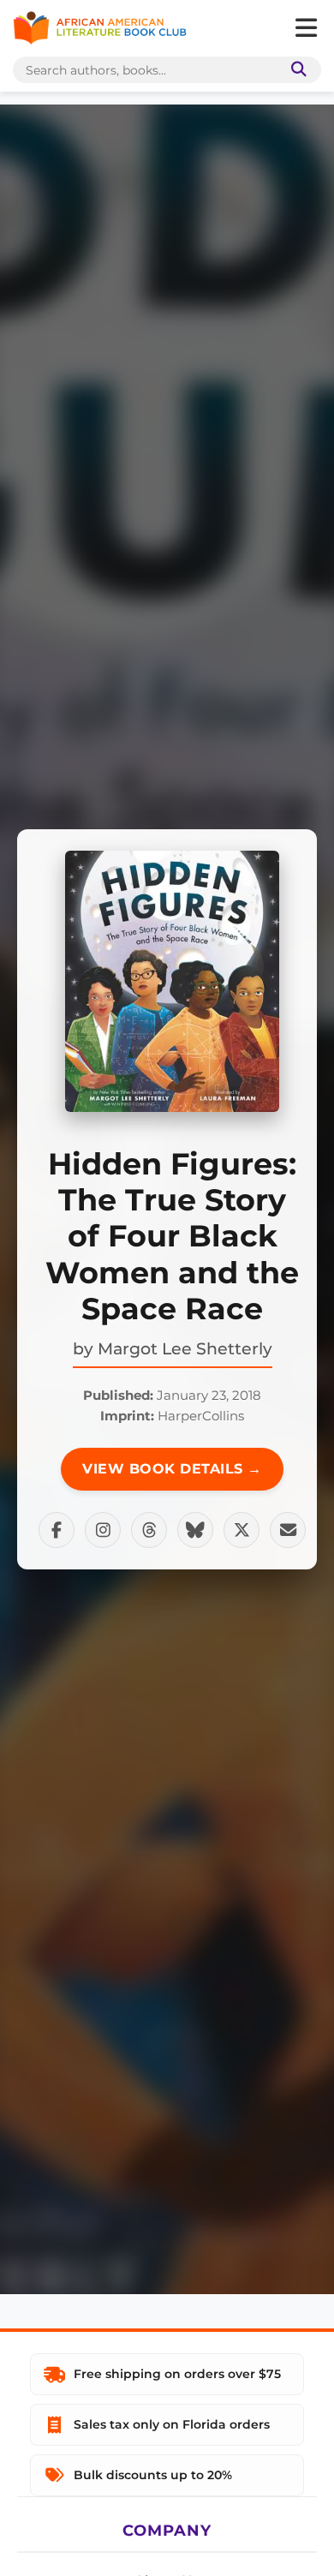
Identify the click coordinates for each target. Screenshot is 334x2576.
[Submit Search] (295, 70)
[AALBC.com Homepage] (100, 28)
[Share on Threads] (149, 1530)
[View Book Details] (172, 981)
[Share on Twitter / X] (242, 1530)
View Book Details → (172, 1469)
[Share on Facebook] (57, 1530)
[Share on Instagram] (103, 1530)
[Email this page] (288, 1530)
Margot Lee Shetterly (185, 1348)
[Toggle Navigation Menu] (306, 28)
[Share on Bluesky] (195, 1530)
